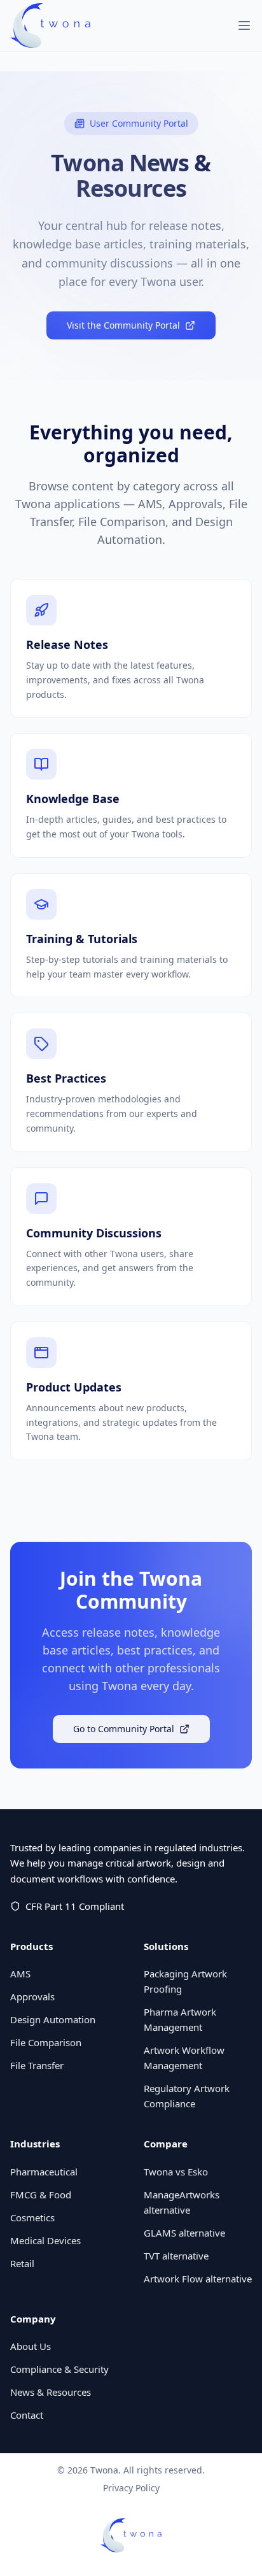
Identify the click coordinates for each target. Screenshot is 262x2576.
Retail (22, 2263)
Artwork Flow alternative (198, 2279)
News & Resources (51, 2392)
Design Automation (53, 2019)
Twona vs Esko (176, 2172)
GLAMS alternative (184, 2233)
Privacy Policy (131, 2488)
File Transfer (37, 2065)
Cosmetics (32, 2217)
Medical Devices (45, 2240)
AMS (20, 1974)
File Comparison (46, 2042)
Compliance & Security (59, 2369)
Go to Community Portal (124, 1729)
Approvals (32, 1996)
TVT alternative (176, 2256)
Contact (27, 2415)
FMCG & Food (41, 2195)
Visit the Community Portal (123, 325)
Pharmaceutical (44, 2172)
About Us (31, 2346)
